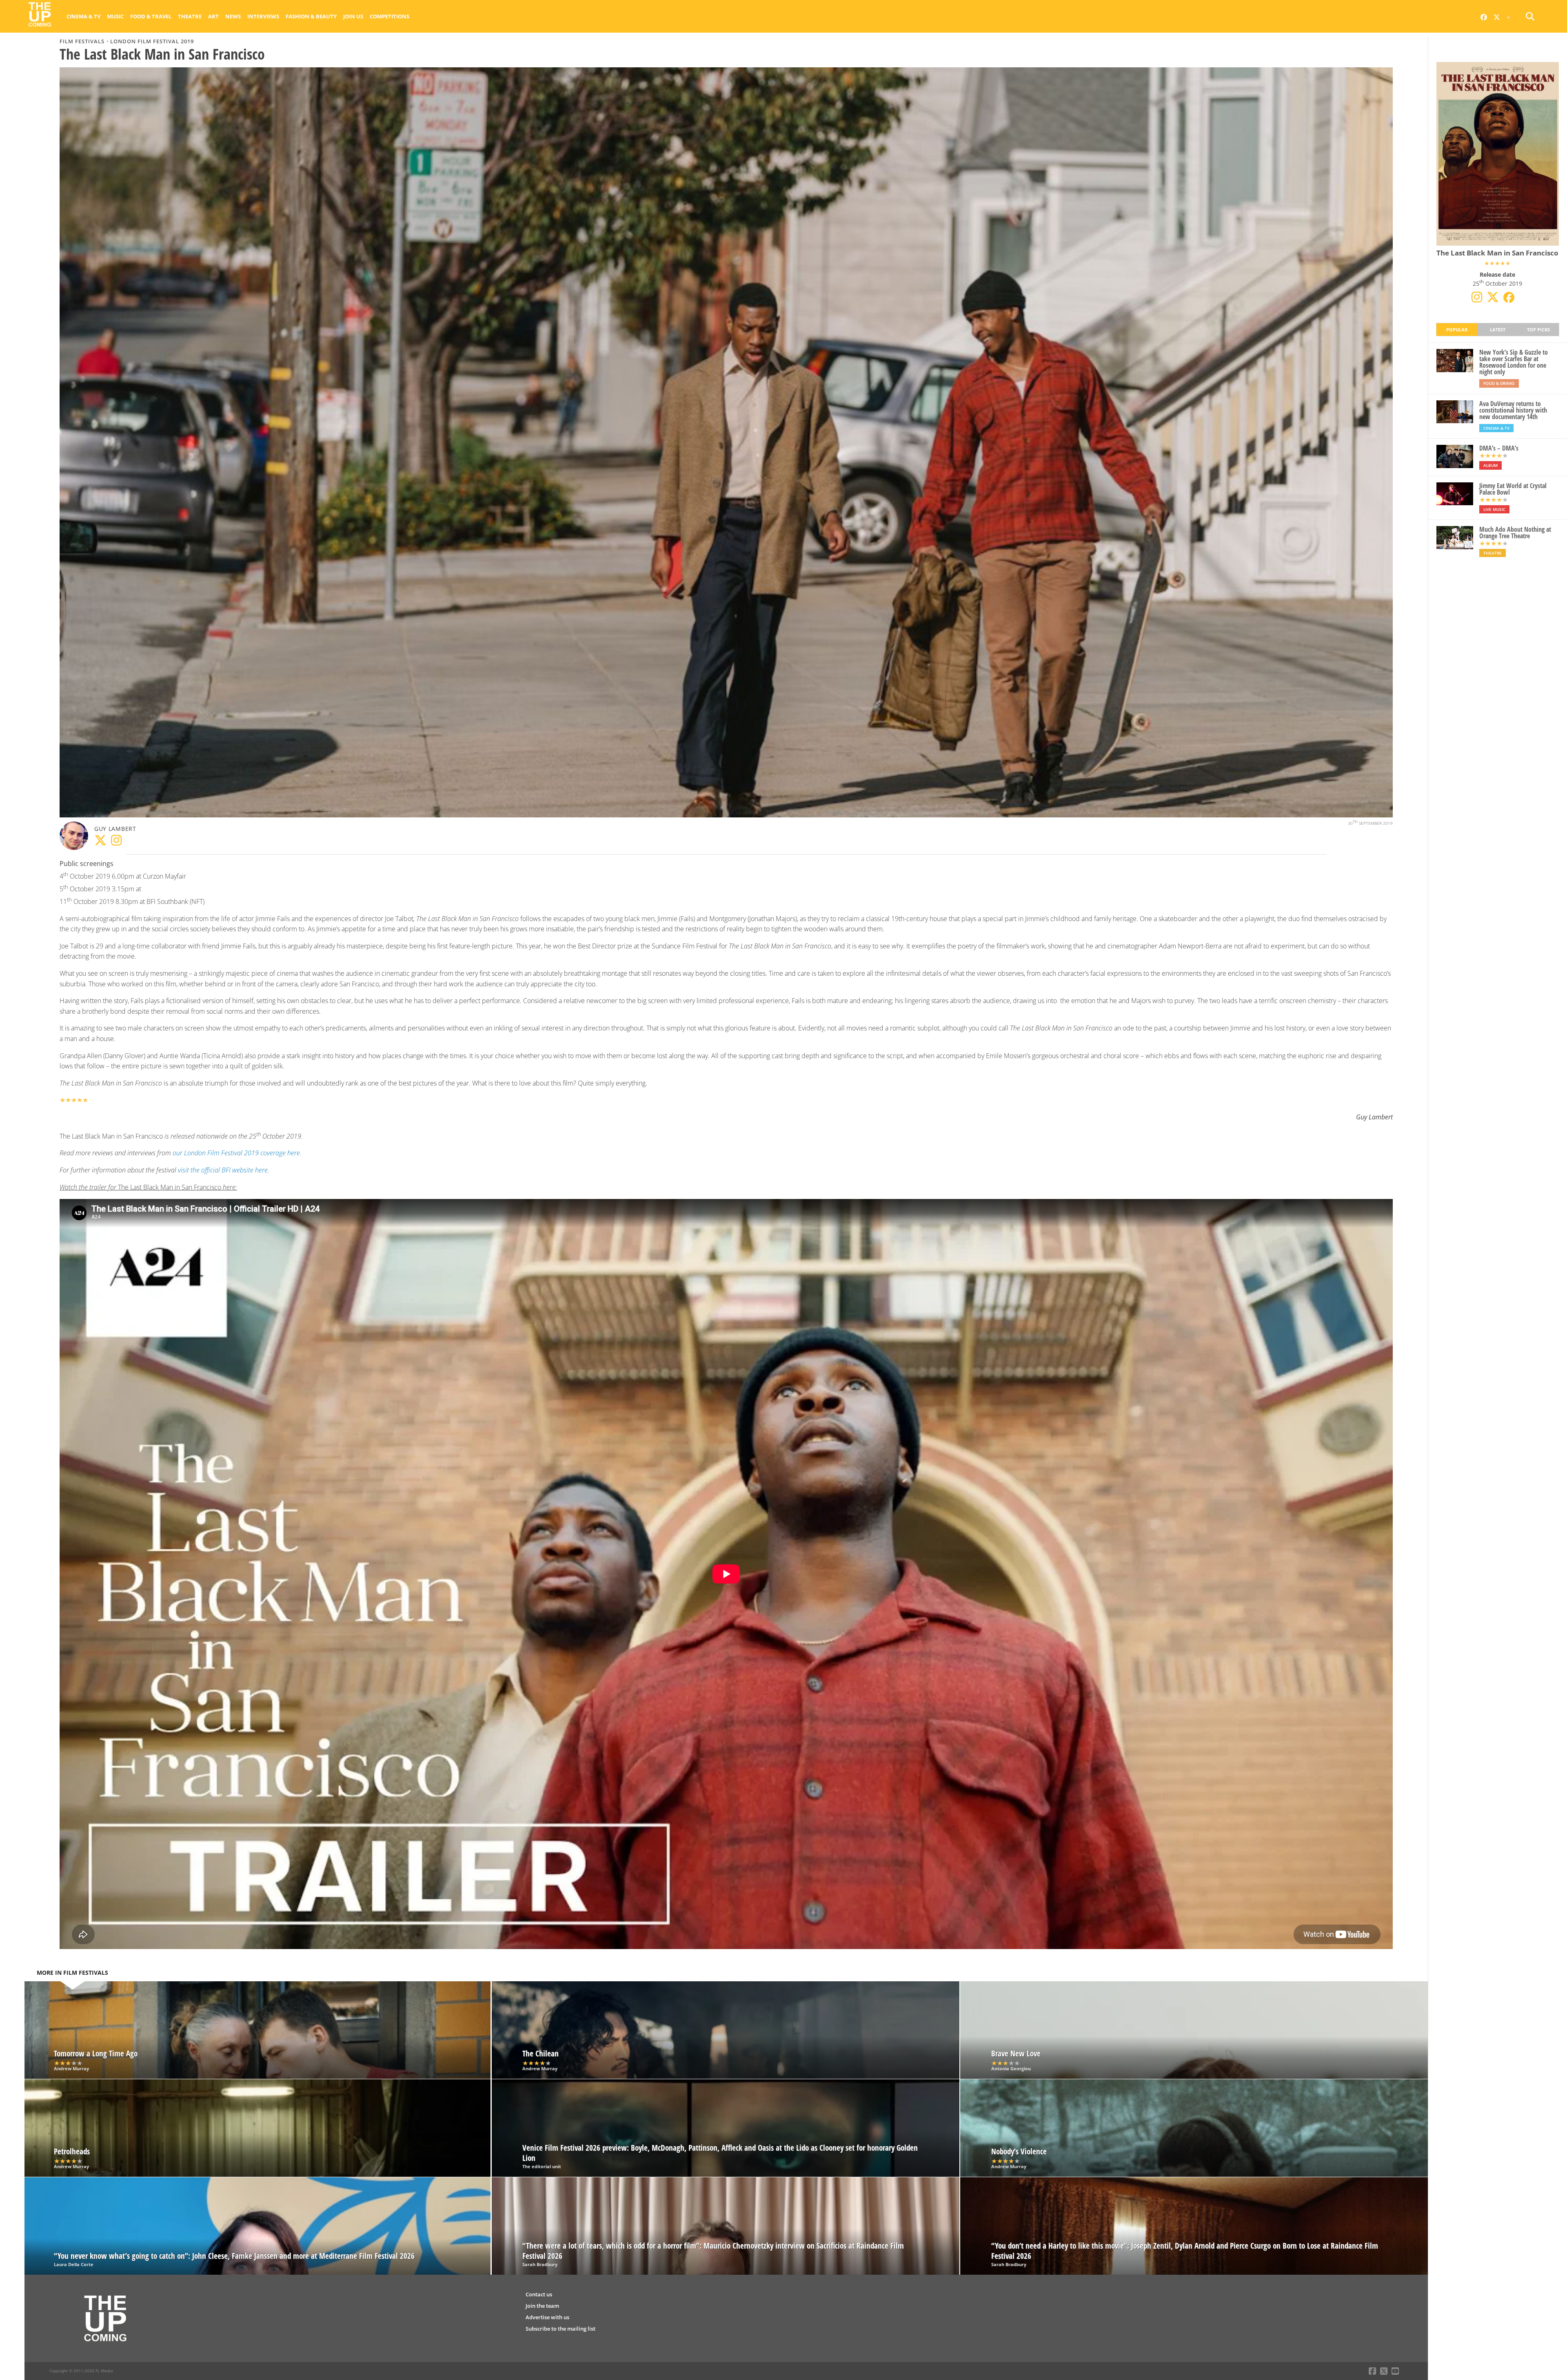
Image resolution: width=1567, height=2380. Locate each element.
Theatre (190, 16)
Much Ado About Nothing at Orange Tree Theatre (1515, 533)
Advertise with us (547, 2317)
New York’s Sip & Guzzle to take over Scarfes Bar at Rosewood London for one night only (1514, 362)
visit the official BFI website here (223, 1170)
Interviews (263, 16)
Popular (1457, 330)
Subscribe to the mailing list (560, 2329)
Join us (353, 16)
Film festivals (82, 41)
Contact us (539, 2294)
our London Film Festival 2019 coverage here (236, 1153)
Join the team (542, 2306)
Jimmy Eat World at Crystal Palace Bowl (1513, 489)
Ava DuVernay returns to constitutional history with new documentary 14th (1513, 410)
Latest (1498, 330)
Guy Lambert (115, 829)
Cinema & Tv (83, 16)
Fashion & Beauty (311, 16)
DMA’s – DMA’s (1499, 448)
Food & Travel (151, 16)
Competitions (390, 16)
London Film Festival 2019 (152, 41)
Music (115, 16)
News (233, 16)
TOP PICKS (1538, 330)
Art (213, 16)
